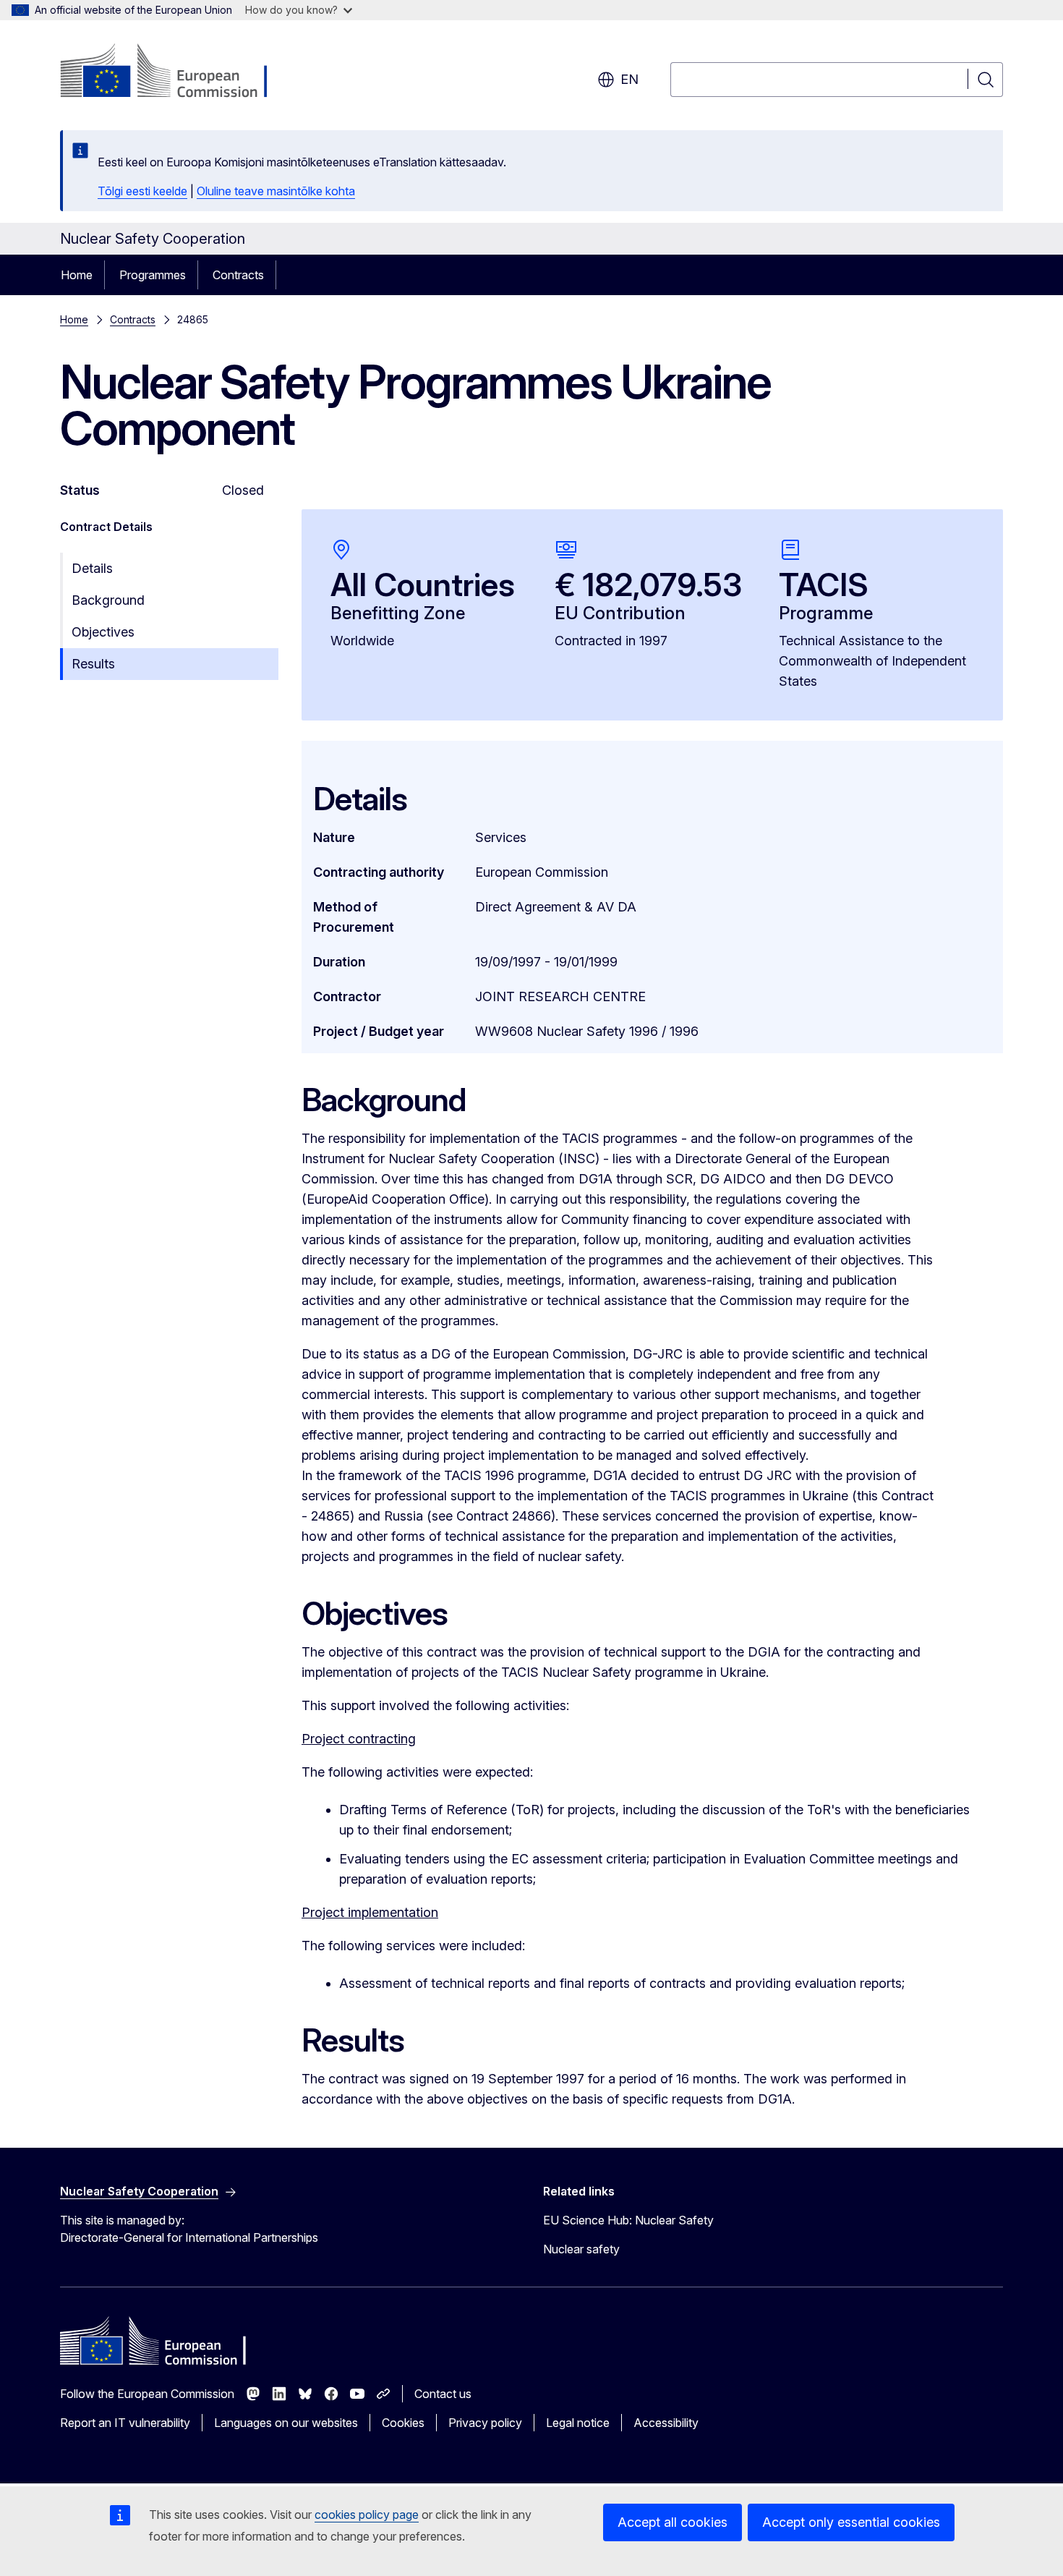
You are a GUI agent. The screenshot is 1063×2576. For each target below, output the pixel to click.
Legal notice (578, 2423)
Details (92, 568)
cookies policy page (367, 2515)
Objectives (103, 632)
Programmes (153, 275)
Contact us (443, 2394)
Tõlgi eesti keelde (142, 191)
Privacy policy (485, 2423)
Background (108, 600)
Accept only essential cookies (851, 2522)
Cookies (403, 2423)
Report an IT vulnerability (125, 2423)
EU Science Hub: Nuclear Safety (628, 2220)
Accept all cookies (673, 2522)
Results (93, 664)
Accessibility (666, 2423)
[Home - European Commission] (177, 72)
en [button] (629, 79)
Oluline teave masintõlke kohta (276, 191)
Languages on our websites (286, 2423)
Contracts (238, 275)
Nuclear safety (581, 2249)
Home (77, 275)
